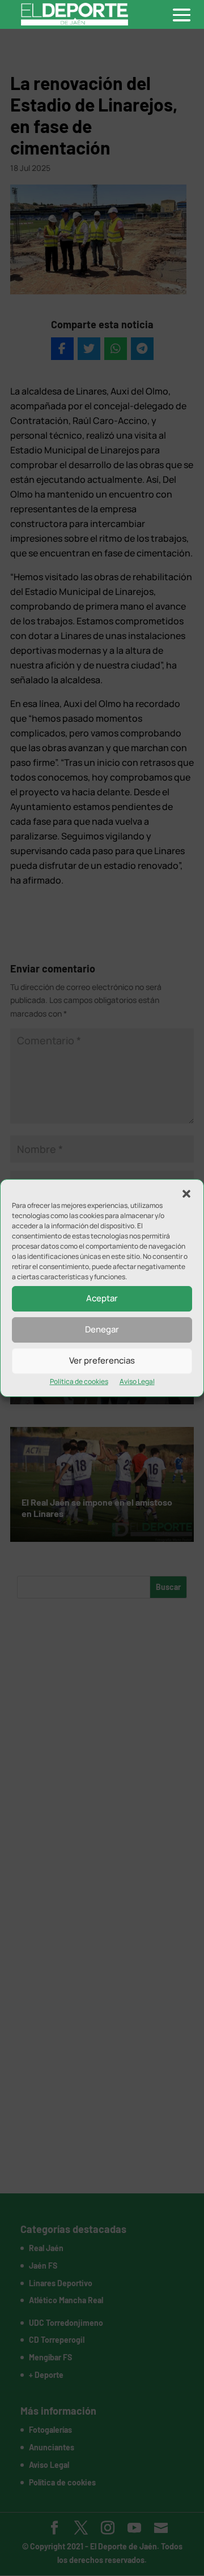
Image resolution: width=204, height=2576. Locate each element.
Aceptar (102, 1298)
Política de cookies (79, 1381)
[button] (186, 1194)
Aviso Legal (137, 1381)
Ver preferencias (102, 1360)
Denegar (102, 1329)
